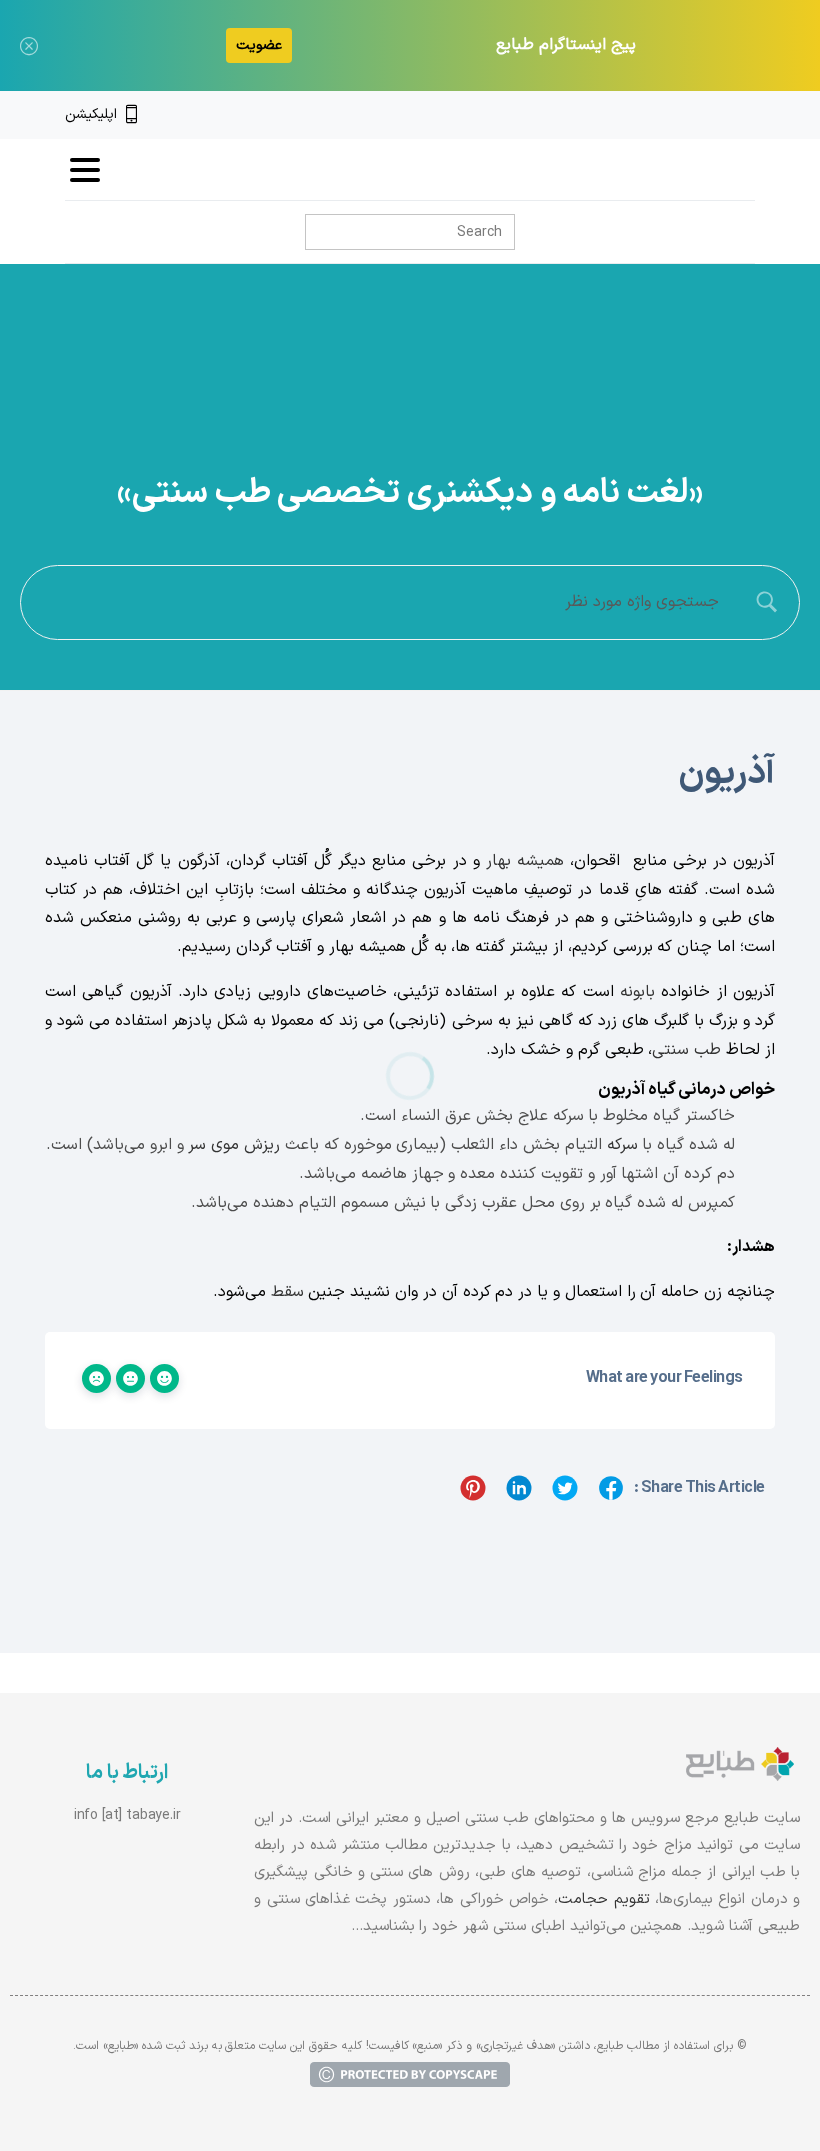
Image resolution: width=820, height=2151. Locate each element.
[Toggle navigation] (85, 170)
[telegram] (679, 115)
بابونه (637, 992)
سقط (287, 1292)
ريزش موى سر (234, 1145)
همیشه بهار (525, 861)
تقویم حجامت (603, 1899)
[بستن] (29, 45)
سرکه (622, 1145)
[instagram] (713, 115)
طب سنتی (686, 1050)
